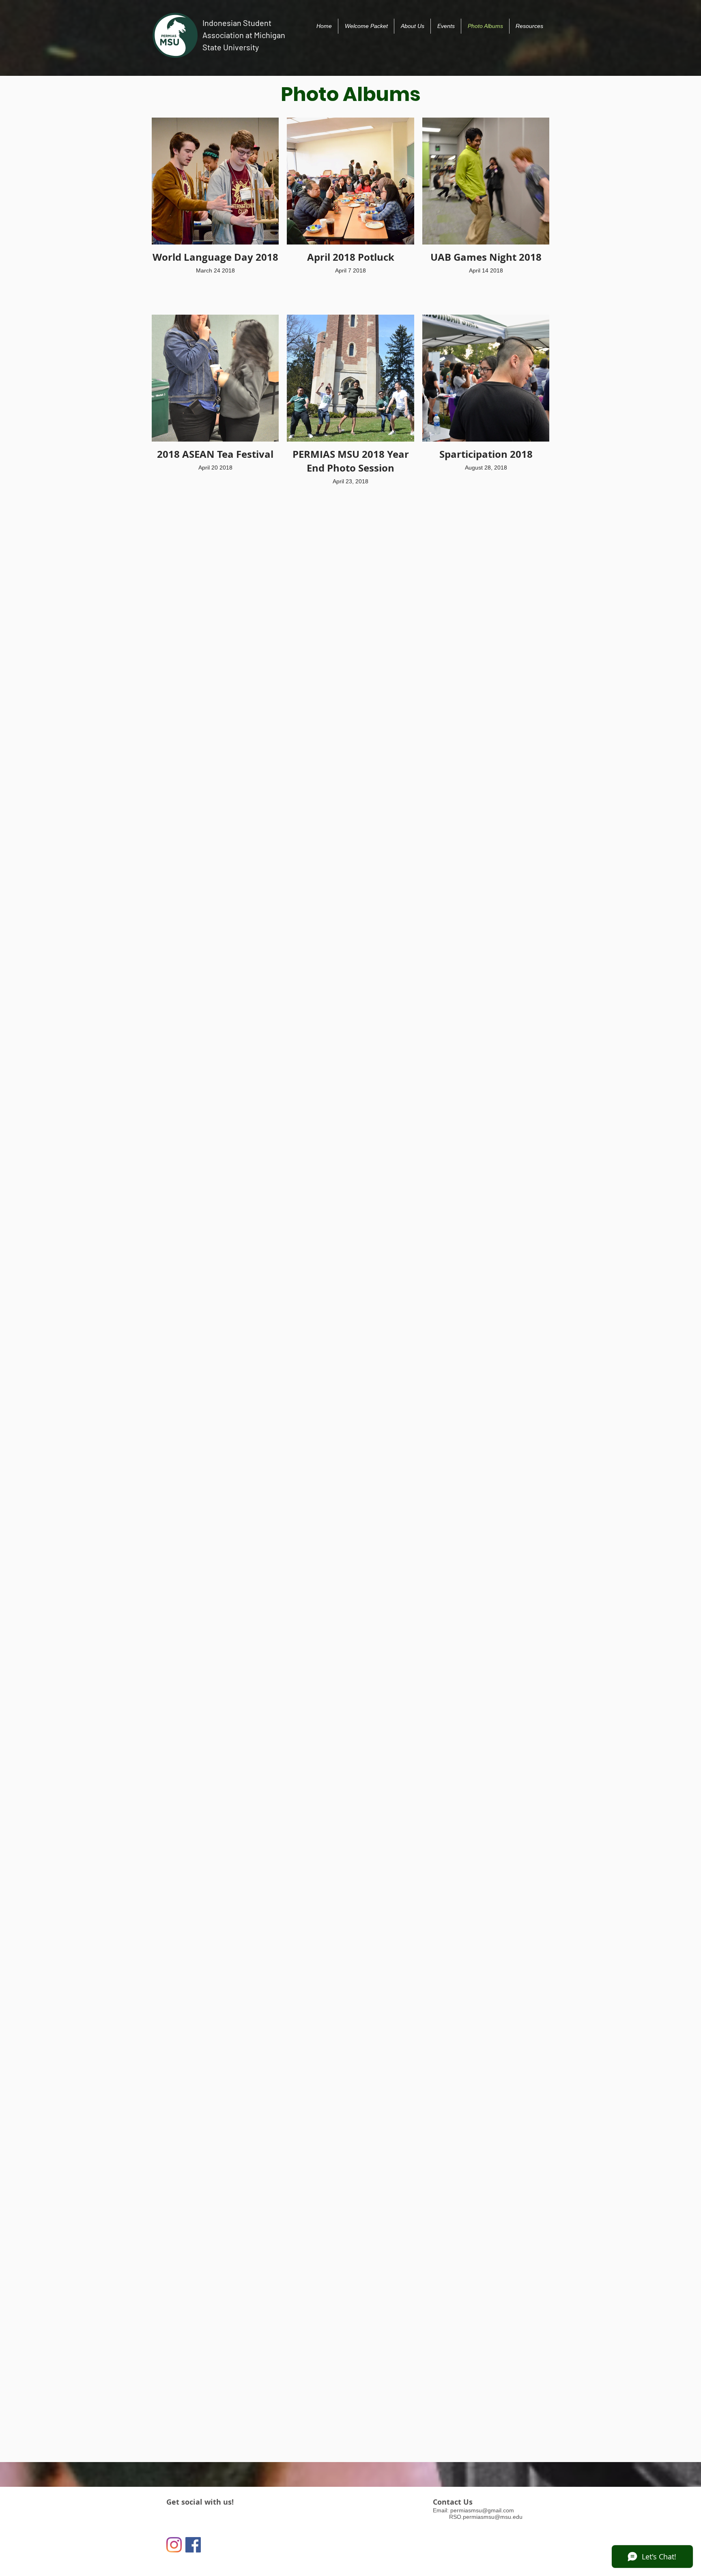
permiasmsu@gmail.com (482, 2510)
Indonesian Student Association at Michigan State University (244, 35)
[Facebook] (193, 2545)
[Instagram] (174, 2545)
